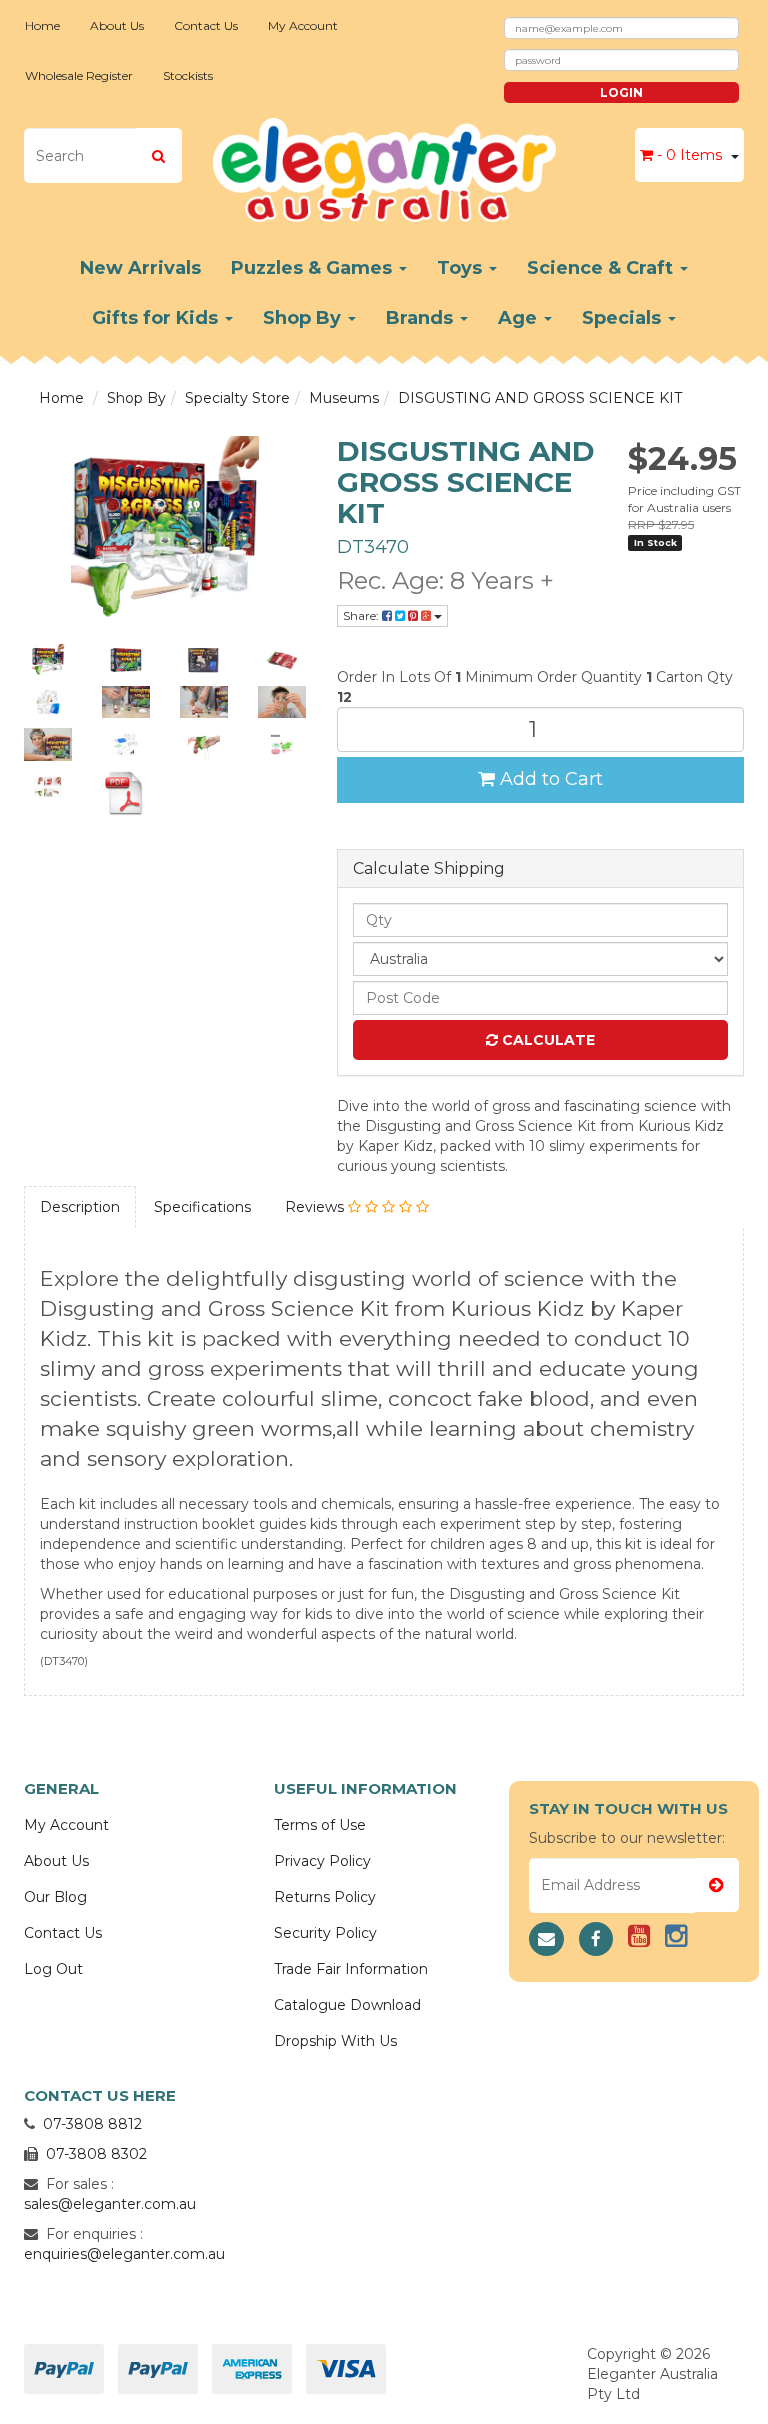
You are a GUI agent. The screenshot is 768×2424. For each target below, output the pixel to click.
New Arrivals (140, 268)
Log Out (53, 1969)
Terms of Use (320, 1825)
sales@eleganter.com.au (110, 2204)
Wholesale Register (79, 75)
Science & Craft (602, 268)
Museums (344, 398)
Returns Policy (325, 1897)
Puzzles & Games (314, 268)
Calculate (546, 1040)
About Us (117, 25)
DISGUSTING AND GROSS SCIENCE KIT (540, 398)
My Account (303, 25)
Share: (362, 615)
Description (80, 1207)
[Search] (158, 155)
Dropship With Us (335, 2041)
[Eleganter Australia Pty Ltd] (384, 164)
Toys (462, 268)
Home (42, 25)
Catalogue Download (347, 2005)
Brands (422, 318)
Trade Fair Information (351, 1969)
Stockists (188, 75)
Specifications (202, 1207)
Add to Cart (549, 779)
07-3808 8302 (96, 2154)
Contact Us (206, 25)
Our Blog (55, 1897)
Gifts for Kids (157, 318)
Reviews (316, 1207)
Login (621, 92)
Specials (624, 318)
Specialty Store (237, 398)
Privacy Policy (322, 1861)
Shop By (304, 318)
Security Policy (325, 1933)
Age (520, 318)
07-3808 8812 (92, 2124)
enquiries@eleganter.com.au (124, 2254)
